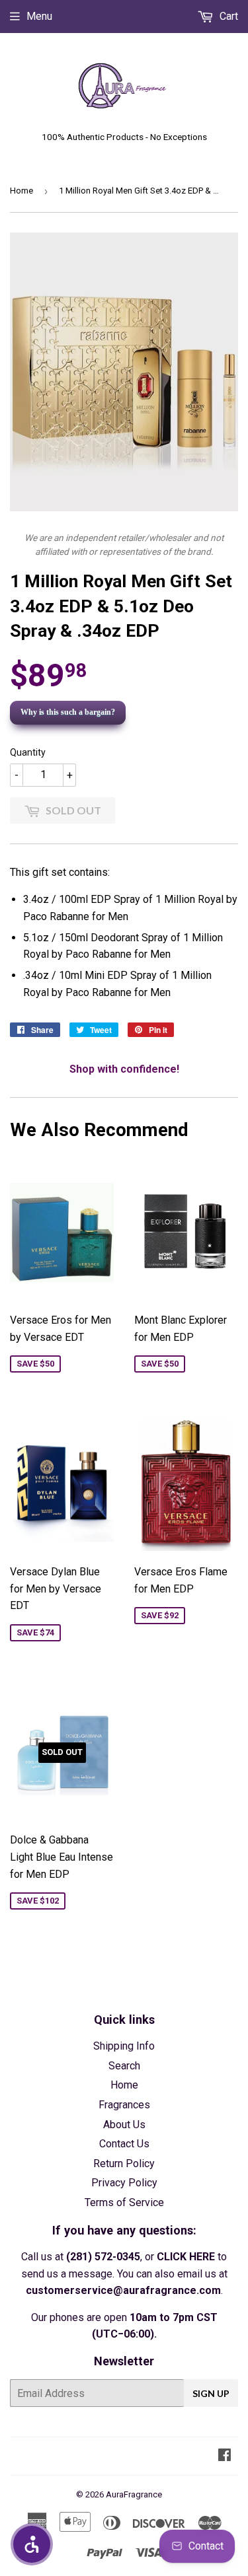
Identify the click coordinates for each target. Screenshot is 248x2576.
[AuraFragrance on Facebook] (225, 2456)
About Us (124, 2125)
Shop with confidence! (124, 1069)
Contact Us (124, 2144)
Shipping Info (124, 2046)
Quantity (28, 752)
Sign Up (211, 2393)
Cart (227, 16)
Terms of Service (124, 2202)
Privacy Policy (124, 2183)
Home (21, 191)
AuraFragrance (134, 2494)
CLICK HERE (186, 2257)
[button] (32, 2544)
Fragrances (124, 2105)
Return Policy (124, 2164)
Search (124, 2066)
